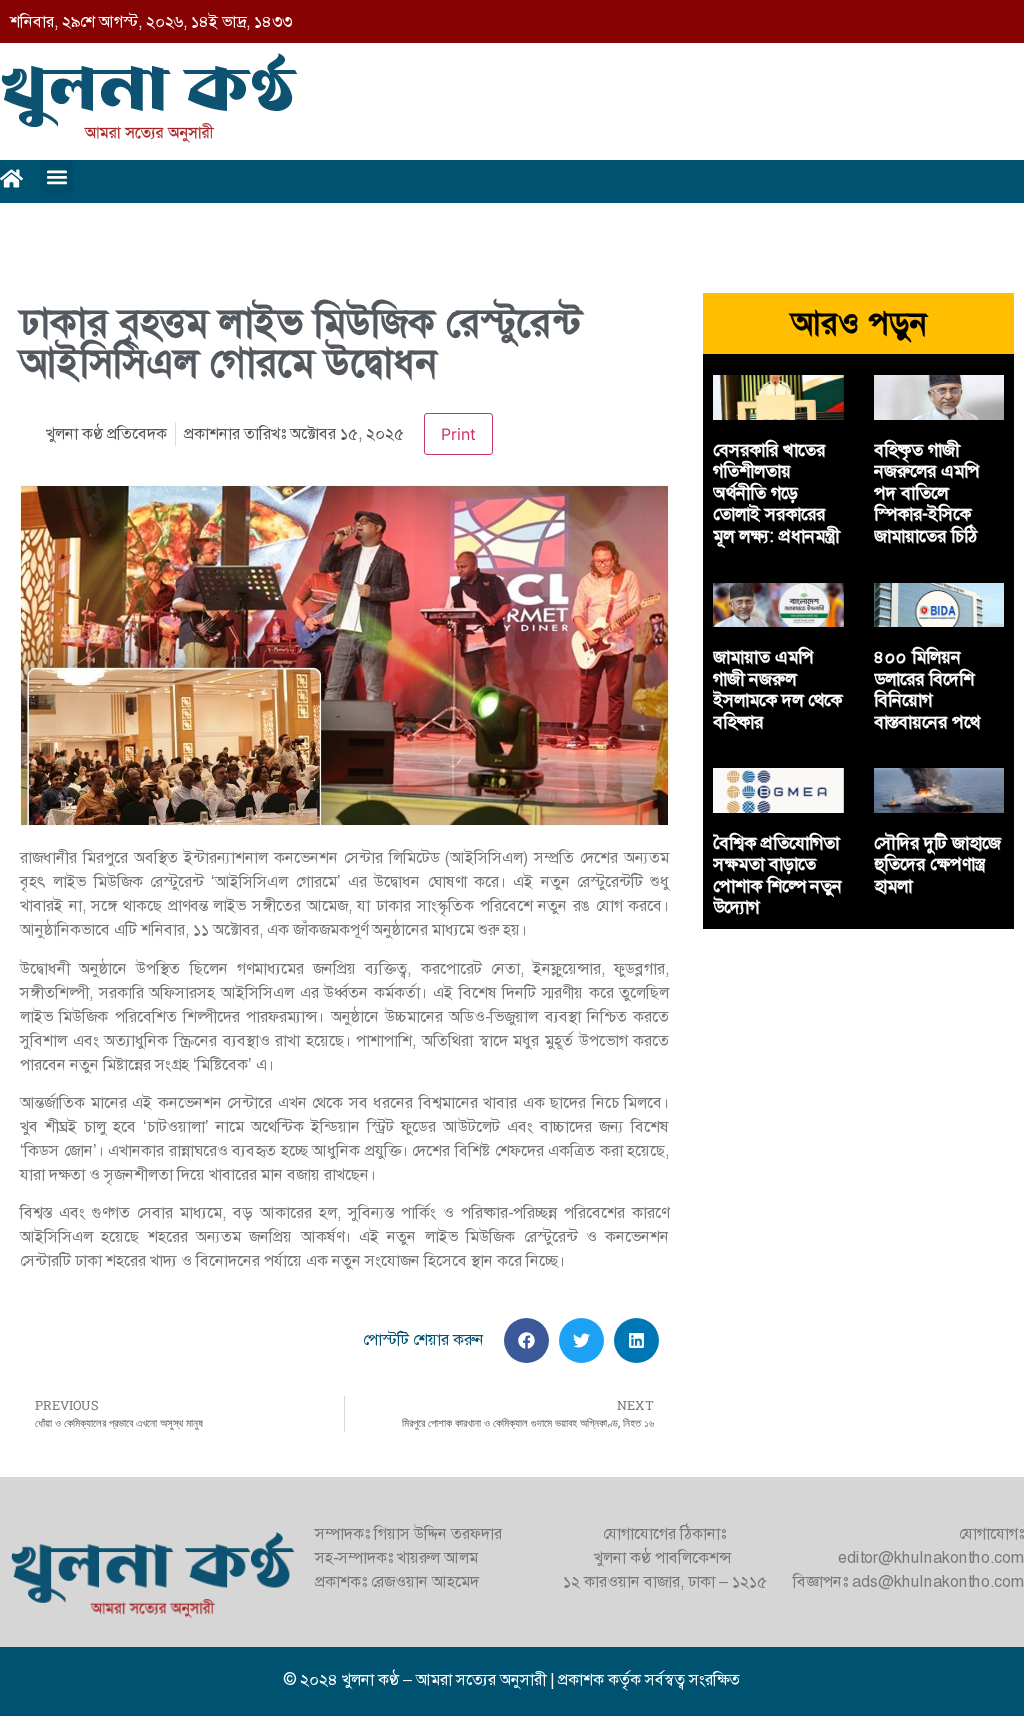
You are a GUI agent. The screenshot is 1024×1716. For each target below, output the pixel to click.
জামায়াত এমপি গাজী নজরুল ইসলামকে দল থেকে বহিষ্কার (777, 689)
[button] (56, 176)
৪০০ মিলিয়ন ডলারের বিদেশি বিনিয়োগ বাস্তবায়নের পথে (927, 689)
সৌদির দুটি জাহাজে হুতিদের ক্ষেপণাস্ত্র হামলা (937, 864)
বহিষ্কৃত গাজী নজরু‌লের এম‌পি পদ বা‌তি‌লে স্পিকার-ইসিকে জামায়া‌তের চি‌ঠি (927, 493)
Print (458, 434)
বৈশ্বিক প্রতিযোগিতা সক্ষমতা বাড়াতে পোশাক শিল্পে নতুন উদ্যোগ (777, 875)
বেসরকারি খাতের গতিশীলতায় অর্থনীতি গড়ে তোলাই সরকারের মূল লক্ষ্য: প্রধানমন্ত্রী (776, 493)
